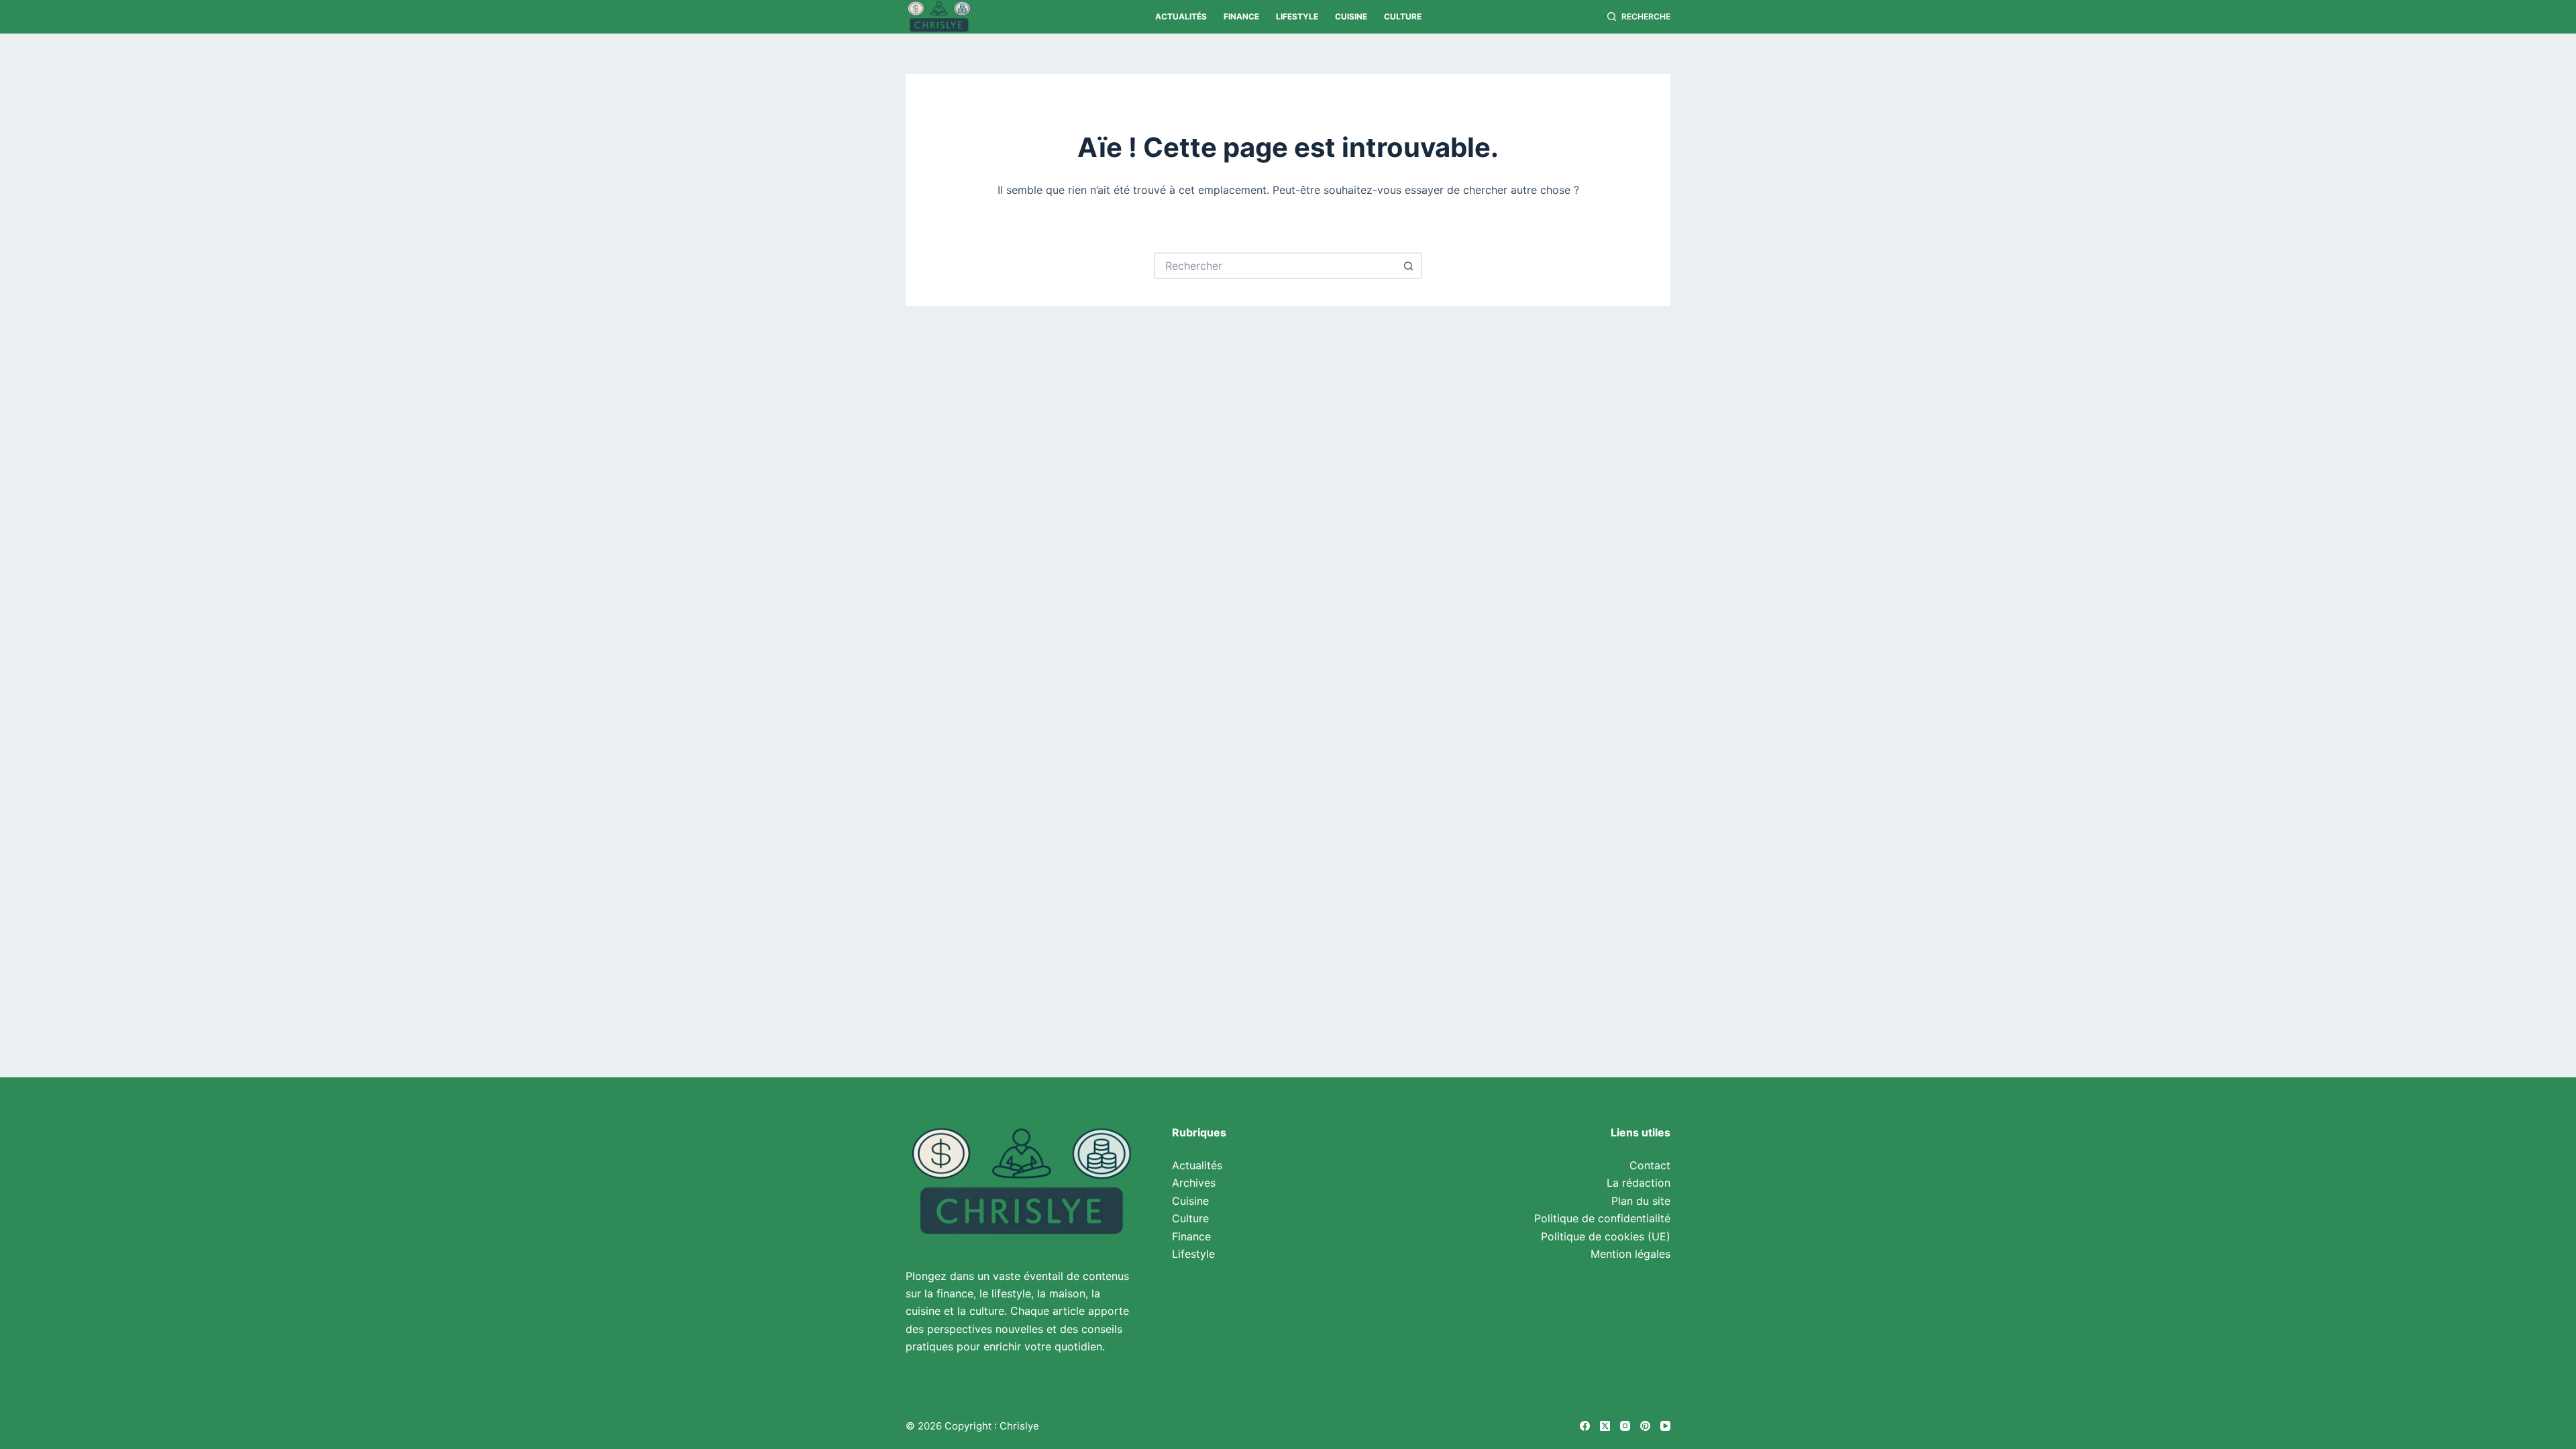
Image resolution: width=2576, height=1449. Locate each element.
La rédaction (1639, 1183)
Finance (1241, 16)
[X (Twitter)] (1605, 1426)
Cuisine (1351, 16)
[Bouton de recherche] (1409, 266)
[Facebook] (1585, 1426)
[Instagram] (1625, 1426)
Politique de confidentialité (1602, 1218)
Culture (1403, 16)
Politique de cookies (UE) (1606, 1236)
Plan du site (1641, 1201)
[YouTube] (1665, 1426)
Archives (1194, 1183)
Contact (1650, 1165)
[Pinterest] (1645, 1426)
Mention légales (1630, 1254)
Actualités (1181, 16)
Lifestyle (1297, 16)
